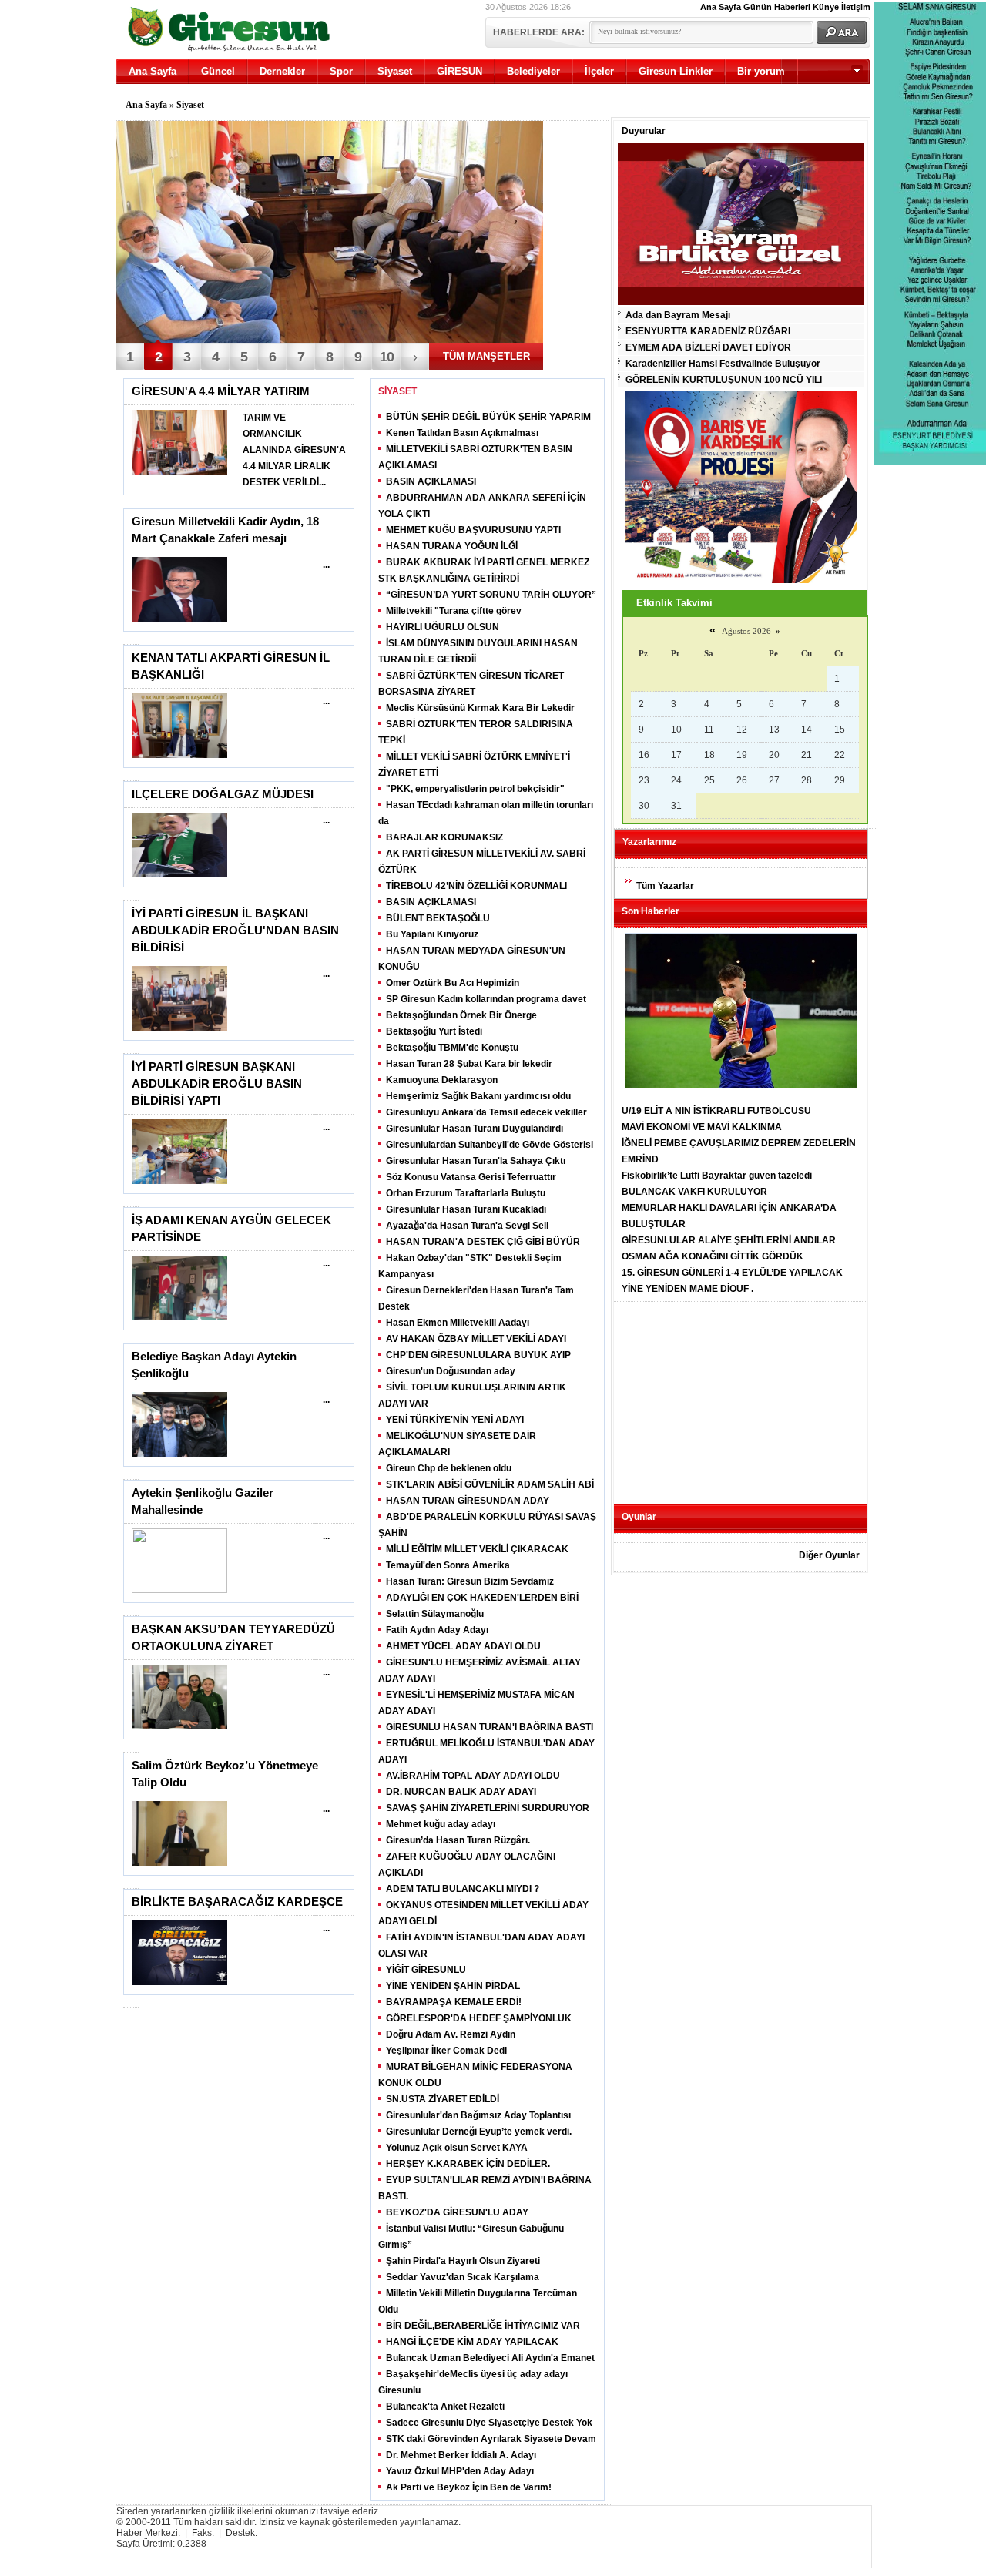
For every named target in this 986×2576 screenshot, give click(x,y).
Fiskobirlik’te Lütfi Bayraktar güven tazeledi (717, 1176)
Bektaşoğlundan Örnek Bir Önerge (461, 1015)
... (326, 565)
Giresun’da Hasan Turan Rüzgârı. (458, 1840)
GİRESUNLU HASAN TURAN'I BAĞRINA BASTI (490, 1727)
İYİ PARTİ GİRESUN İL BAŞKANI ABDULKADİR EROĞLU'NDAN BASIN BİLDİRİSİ (235, 931)
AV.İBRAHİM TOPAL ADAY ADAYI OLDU (473, 1776)
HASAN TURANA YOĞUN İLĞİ (452, 546)
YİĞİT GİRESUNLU (426, 1970)
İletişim (856, 7)
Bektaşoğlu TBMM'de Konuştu (452, 1048)
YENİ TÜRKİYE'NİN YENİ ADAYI (455, 1420)
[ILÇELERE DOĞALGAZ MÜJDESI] (179, 874)
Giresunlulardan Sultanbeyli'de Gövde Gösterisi (490, 1145)
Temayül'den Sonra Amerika (448, 1565)
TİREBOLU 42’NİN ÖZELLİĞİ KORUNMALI (476, 886)
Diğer (803, 97)
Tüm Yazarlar (665, 886)
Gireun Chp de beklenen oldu (449, 1468)
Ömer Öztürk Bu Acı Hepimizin (453, 983)
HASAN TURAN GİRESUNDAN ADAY (468, 1501)
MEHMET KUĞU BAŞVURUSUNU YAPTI (473, 530)
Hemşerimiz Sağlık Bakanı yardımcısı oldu (478, 1096)
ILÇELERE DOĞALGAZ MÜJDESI (223, 794)
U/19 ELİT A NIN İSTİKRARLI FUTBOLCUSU (716, 1111)
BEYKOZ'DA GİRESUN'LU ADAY (457, 2212)
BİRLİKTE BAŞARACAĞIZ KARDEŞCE (237, 1902)
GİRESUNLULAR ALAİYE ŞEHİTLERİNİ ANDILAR (729, 1240)
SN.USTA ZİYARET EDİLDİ (443, 2099)
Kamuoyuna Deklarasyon (442, 1080)
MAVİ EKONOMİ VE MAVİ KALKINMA (702, 1127)
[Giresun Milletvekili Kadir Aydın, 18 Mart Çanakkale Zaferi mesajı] (179, 619)
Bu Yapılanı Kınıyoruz (432, 934)
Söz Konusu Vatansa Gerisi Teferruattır (471, 1177)
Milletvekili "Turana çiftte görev (454, 611)
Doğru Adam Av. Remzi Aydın (451, 2034)
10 (387, 357)
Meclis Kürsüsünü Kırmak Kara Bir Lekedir (480, 708)
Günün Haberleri (777, 7)
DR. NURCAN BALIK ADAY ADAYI (461, 1792)
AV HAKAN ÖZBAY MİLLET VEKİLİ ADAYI (476, 1339)
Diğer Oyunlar (829, 1555)
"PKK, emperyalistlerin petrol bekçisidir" (475, 789)
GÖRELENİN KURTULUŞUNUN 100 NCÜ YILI (724, 380)
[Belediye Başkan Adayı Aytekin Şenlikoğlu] (179, 1454)
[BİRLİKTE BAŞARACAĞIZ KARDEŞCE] (179, 1982)
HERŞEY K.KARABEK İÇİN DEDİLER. (468, 2164)
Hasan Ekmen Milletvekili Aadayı (458, 1323)
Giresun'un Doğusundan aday (451, 1371)
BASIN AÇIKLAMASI (431, 481)
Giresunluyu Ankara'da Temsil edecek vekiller (486, 1112)
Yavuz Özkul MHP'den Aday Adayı (460, 2471)
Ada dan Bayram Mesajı (678, 315)
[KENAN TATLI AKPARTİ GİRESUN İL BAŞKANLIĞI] (179, 755)
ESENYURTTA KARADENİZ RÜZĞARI (708, 331)
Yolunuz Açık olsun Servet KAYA (457, 2148)
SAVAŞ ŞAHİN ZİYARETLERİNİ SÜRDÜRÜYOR (488, 1808)
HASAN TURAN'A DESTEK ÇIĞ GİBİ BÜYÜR (483, 1242)
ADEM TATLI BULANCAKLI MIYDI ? (463, 1889)
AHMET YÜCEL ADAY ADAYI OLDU (463, 1646)
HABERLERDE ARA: (539, 32)
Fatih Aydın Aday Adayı (437, 1630)
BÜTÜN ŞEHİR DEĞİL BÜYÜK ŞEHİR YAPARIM (488, 417)
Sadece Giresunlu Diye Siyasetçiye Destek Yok (489, 2423)
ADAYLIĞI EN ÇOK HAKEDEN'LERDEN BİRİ (482, 1598)
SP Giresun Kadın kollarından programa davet (486, 999)
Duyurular (644, 131)
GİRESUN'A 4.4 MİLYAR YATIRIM (221, 391)
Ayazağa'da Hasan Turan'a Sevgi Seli (467, 1226)
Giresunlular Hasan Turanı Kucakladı (466, 1209)
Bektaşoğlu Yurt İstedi (434, 1031)
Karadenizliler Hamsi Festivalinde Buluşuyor (723, 364)
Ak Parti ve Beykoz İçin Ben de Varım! (469, 2487)
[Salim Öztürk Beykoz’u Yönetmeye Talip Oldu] (179, 1863)
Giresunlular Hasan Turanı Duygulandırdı (475, 1129)
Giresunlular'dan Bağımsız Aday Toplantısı (478, 2115)
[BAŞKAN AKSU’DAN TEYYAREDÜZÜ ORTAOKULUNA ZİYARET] (179, 1726)
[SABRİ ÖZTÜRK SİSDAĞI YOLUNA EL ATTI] (329, 233)
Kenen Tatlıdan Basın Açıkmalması (462, 433)
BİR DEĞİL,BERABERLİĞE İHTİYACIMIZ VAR (483, 2326)
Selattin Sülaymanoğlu (435, 1614)
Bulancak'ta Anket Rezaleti (445, 2407)
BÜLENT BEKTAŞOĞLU (438, 918)
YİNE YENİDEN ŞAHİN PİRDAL (453, 1986)
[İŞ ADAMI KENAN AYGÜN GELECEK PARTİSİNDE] (179, 1317)
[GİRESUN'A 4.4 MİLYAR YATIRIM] (179, 471)
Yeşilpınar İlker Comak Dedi (446, 2051)
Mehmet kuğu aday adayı (441, 1824)
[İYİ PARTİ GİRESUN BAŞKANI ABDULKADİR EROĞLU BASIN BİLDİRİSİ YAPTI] (179, 1181)
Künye (826, 7)
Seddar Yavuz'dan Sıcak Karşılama (463, 2277)
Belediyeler (533, 71)
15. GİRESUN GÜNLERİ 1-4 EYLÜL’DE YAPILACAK (732, 1273)
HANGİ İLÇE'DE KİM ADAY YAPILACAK (472, 2342)
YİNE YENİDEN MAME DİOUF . (688, 1289)
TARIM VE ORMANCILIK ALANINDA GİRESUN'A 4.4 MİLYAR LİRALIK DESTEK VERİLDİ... (294, 450)
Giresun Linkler (676, 71)
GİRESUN (459, 71)
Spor (341, 71)
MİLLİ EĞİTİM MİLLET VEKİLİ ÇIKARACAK (477, 1549)
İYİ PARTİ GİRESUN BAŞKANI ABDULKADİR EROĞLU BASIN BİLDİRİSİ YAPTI (217, 1084)
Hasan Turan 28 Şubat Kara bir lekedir (469, 1064)
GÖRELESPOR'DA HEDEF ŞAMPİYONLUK (479, 2018)
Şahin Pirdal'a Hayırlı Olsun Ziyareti (463, 2261)
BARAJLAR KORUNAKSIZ (444, 837)
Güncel (218, 71)
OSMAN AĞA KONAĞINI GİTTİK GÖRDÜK (713, 1256)
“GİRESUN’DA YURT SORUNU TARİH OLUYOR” (491, 595)
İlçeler (599, 71)
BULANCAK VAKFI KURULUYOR (694, 1192)
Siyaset (395, 71)
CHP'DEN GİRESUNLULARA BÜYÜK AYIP (478, 1355)
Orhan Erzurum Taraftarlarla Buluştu (466, 1193)
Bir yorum (761, 71)
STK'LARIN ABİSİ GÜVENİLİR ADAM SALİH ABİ (490, 1484)
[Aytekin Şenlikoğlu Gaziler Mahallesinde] (179, 1590)
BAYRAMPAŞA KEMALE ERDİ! (454, 2002)
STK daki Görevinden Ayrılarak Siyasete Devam (491, 2439)
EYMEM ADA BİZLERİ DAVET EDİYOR (708, 347)
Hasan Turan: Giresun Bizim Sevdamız (470, 1581)
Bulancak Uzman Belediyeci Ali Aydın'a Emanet (490, 2358)
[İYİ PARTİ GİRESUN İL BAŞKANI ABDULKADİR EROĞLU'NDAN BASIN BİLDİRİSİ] (179, 1028)
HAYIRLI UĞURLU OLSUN (443, 627)
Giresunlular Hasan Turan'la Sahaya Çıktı (476, 1161)
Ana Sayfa (721, 7)
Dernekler (282, 71)
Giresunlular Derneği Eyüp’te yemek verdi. (479, 2132)
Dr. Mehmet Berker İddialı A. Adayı (461, 2455)
